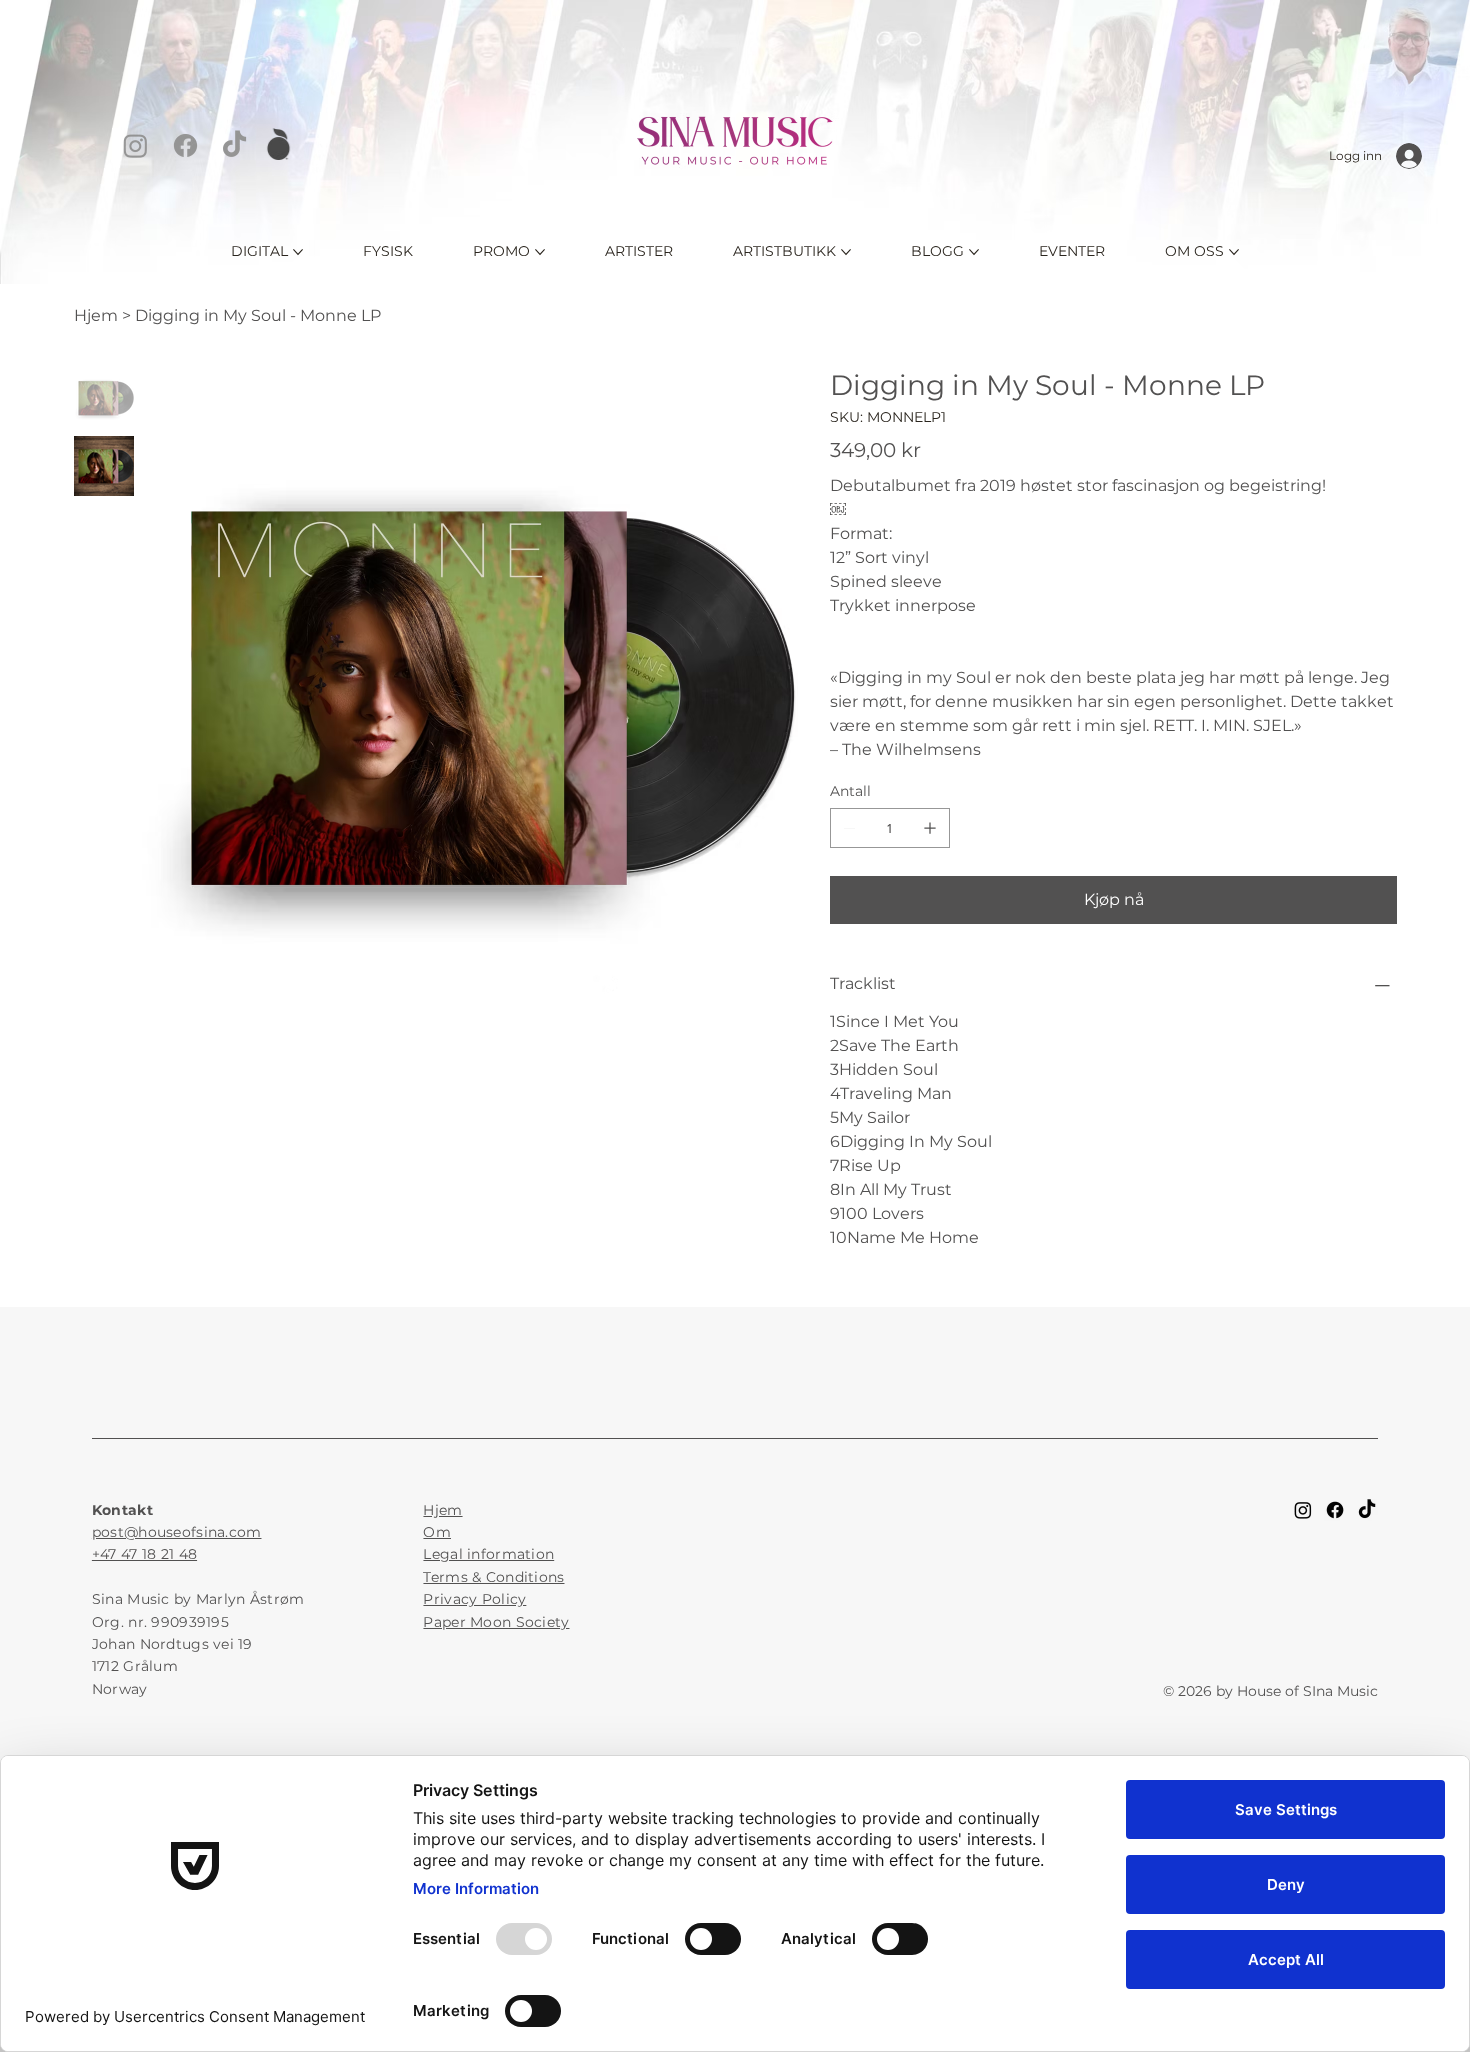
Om (437, 1532)
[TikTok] (234, 145)
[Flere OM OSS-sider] (1234, 252)
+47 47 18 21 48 (144, 1554)
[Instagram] (135, 145)
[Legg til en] (930, 828)
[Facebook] (185, 145)
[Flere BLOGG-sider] (974, 252)
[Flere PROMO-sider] (540, 252)
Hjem (442, 1510)
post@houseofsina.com (177, 1532)
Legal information (488, 1554)
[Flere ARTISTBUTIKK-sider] (846, 252)
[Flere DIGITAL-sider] (298, 252)
